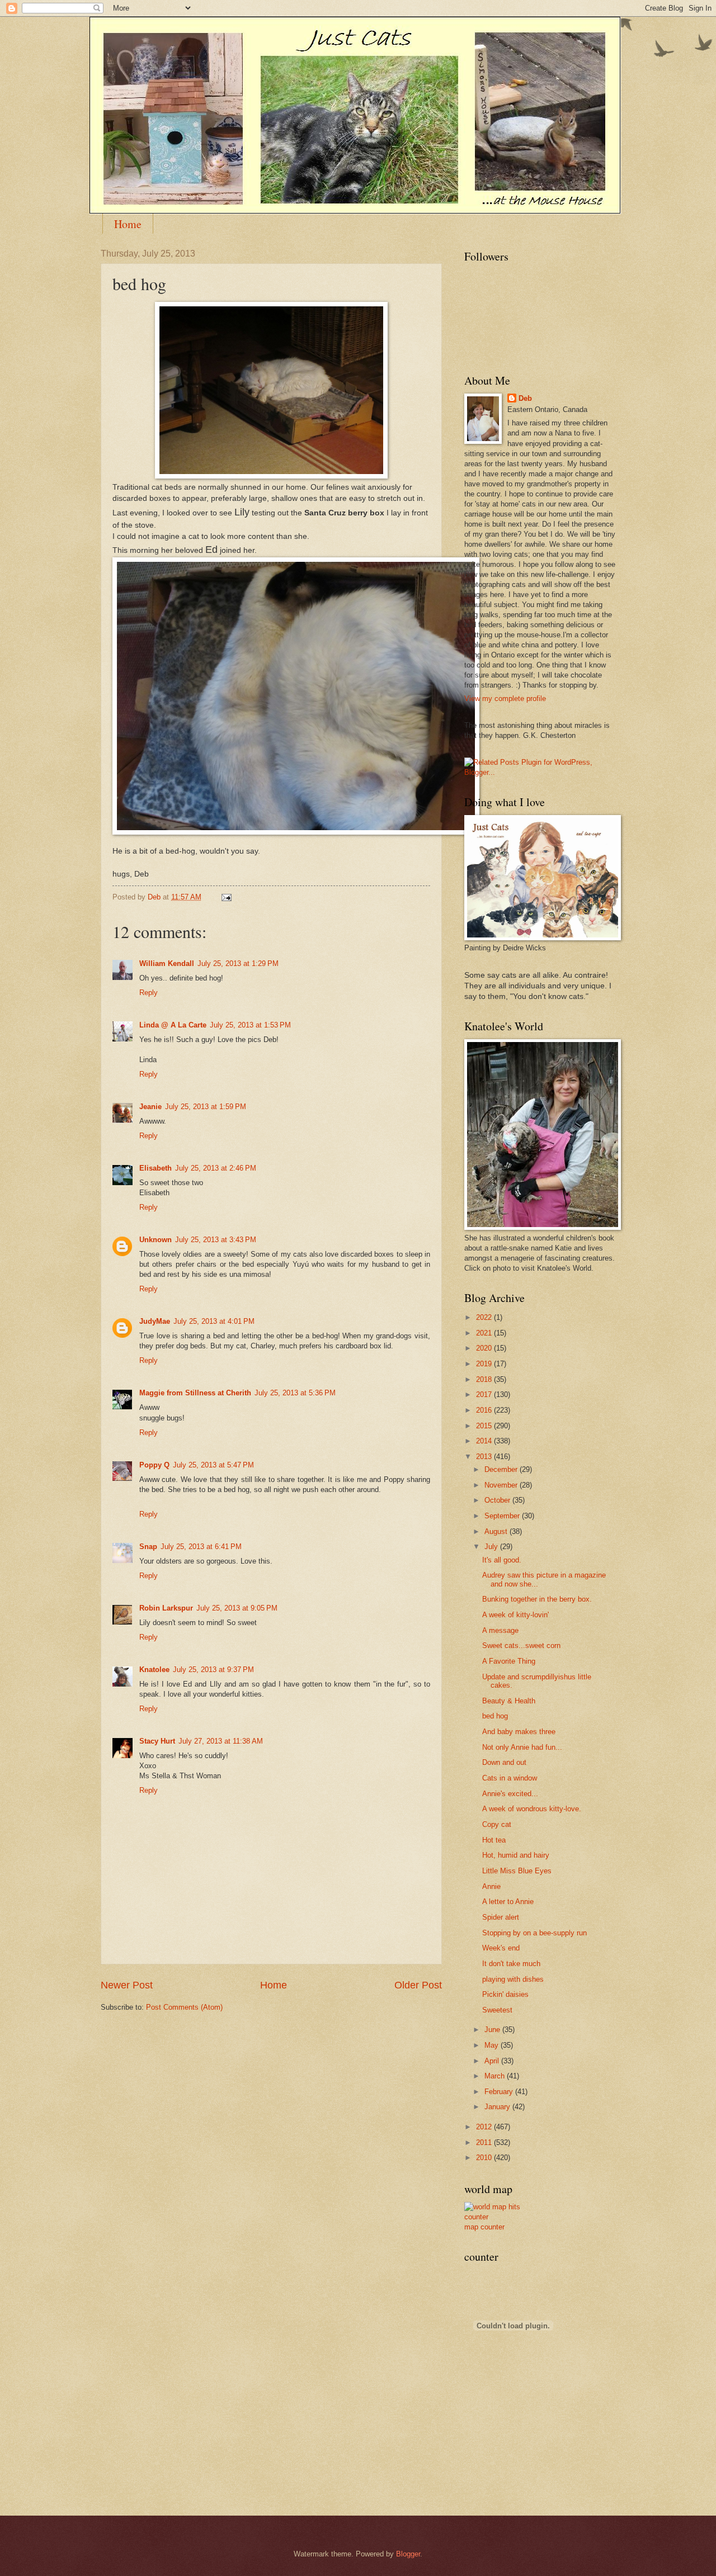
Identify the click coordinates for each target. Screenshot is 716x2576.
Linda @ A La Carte (173, 1025)
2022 (485, 1317)
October (498, 1500)
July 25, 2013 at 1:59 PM (206, 1107)
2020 (485, 1348)
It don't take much (511, 1964)
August (497, 1531)
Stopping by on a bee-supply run (534, 1933)
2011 (485, 2142)
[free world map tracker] (498, 2217)
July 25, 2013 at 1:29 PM (238, 963)
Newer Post (127, 1985)
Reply (149, 993)
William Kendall (167, 963)
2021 (485, 1333)
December (502, 1469)
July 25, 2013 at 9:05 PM (237, 1608)
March (496, 2076)
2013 (485, 1457)
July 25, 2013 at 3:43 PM (216, 1240)
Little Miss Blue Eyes (517, 1871)
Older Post (418, 1985)
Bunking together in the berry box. (537, 1599)
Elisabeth (156, 1168)
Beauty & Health (509, 1701)
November (502, 1485)
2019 (485, 1364)
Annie (491, 1886)
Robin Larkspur (166, 1608)
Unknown (156, 1240)
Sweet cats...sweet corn (521, 1645)
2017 (485, 1394)
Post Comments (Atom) (184, 2007)
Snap (148, 1547)
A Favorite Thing (509, 1661)
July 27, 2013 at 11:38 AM (221, 1741)
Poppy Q (154, 1465)
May (493, 2045)
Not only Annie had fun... (522, 1747)
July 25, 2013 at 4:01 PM (214, 1321)
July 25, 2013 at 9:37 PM (213, 1670)
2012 (485, 2127)
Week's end (501, 1948)
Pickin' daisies (505, 1994)
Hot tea (494, 1840)
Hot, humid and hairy (516, 1855)
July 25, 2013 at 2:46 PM (216, 1168)
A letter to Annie (508, 1902)
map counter (484, 2227)
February (500, 2092)
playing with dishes (513, 1979)
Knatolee (154, 1670)
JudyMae (155, 1321)
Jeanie (150, 1107)
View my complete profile (505, 699)
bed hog (495, 1716)
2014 (485, 1441)
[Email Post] (226, 897)
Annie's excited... (510, 1794)
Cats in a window (510, 1778)
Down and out (504, 1762)
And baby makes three (519, 1732)
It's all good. (502, 1560)
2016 (485, 1410)
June (493, 2030)
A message (500, 1630)
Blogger (408, 2554)
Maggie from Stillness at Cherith (195, 1393)
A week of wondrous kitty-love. (532, 1809)
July (492, 1547)
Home (128, 224)
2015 (485, 1426)
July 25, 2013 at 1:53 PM (250, 1025)
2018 (485, 1379)
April (493, 2061)
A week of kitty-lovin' (515, 1615)
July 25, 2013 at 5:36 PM (295, 1393)
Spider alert (501, 1917)
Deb (525, 398)
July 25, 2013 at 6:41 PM (201, 1547)
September (503, 1516)
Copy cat (497, 1824)
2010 (485, 2158)
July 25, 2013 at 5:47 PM (213, 1465)
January (498, 2107)
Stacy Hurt (157, 1741)
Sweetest (497, 2010)
